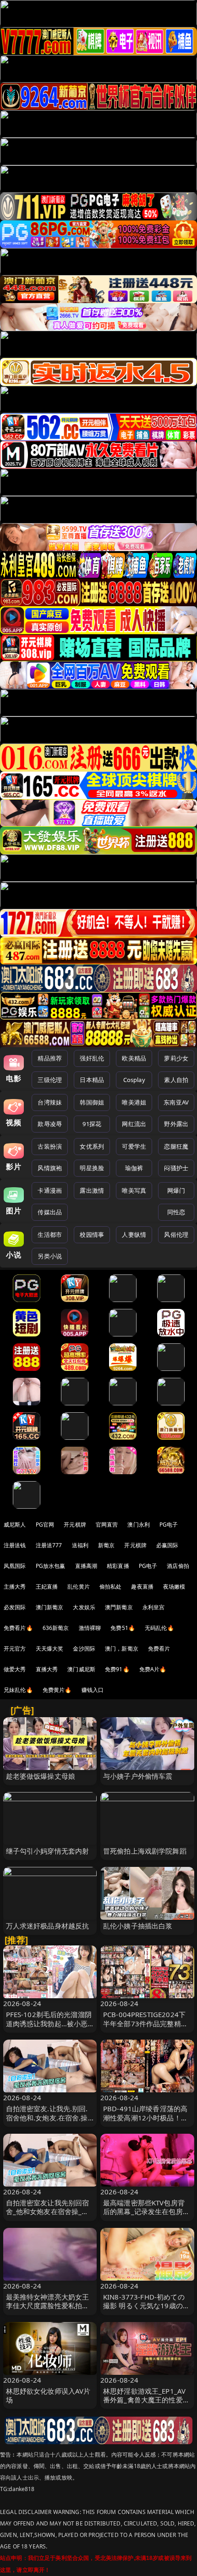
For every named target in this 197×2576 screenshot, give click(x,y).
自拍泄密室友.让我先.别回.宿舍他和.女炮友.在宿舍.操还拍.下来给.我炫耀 (47, 2117)
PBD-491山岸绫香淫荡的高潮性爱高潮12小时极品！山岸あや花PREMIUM (145, 2117)
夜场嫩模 (174, 1587)
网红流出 (134, 1124)
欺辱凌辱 (50, 1124)
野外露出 (176, 1124)
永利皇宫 (154, 1607)
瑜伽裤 (134, 1168)
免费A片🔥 (153, 1669)
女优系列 (92, 1146)
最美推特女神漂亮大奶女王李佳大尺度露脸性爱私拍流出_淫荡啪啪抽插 (48, 2305)
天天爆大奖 (50, 1649)
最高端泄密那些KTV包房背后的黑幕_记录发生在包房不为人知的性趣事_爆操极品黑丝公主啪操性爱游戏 (146, 2216)
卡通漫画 (50, 1190)
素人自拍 (176, 1080)
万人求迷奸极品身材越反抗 (48, 1926)
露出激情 (92, 1190)
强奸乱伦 (92, 1058)
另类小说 (50, 1256)
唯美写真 (134, 1190)
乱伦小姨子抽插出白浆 (138, 1926)
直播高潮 (86, 1566)
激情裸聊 (90, 1628)
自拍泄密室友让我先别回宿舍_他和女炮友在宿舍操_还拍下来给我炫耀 (48, 2211)
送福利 (80, 1545)
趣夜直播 (142, 1587)
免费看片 (159, 1649)
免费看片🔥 (18, 1628)
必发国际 (15, 1607)
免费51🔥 (123, 1628)
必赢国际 (167, 1545)
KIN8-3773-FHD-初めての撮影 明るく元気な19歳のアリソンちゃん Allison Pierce (147, 2305)
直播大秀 (47, 1669)
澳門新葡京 (119, 1607)
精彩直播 (118, 1566)
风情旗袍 (50, 1168)
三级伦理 (50, 1080)
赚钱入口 (93, 1690)
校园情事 (92, 1234)
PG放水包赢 (51, 1566)
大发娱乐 (84, 1607)
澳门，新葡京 (122, 1649)
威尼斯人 (15, 1525)
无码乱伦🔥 (159, 1628)
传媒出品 (50, 1212)
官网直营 (107, 1525)
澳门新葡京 (50, 1607)
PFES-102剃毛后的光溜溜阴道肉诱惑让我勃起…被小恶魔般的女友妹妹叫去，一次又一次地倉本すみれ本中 (49, 2028)
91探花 (92, 1124)
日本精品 (92, 1080)
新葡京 (106, 1545)
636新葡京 (56, 1628)
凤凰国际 (15, 1566)
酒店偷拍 (178, 1566)
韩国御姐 (92, 1102)
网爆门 (176, 1190)
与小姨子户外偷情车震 (138, 1776)
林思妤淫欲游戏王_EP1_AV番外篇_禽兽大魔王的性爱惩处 (146, 2400)
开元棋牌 (75, 1525)
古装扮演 (50, 1146)
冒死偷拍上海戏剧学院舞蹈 (145, 1851)
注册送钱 (15, 1545)
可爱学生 (134, 1146)
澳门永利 (139, 1525)
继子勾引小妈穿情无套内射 (48, 1851)
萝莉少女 (176, 1058)
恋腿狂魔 (176, 1146)
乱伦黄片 (79, 1587)
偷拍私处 (111, 1587)
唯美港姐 (134, 1102)
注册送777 (49, 1545)
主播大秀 (15, 1587)
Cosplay (134, 1080)
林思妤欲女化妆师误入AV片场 (48, 2395)
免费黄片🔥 (57, 1690)
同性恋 (176, 1212)
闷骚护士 (176, 1168)
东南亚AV (176, 1102)
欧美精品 (134, 1058)
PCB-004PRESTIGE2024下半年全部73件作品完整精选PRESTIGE (145, 2023)
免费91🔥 (117, 1669)
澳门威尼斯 (81, 1669)
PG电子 (169, 1525)
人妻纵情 (134, 1234)
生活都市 (50, 1234)
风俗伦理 (176, 1234)
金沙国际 (84, 1649)
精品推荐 (50, 1058)
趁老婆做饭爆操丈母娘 (41, 1776)
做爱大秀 (15, 1669)
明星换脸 (92, 1168)
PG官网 (45, 1525)
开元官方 (15, 1649)
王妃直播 (47, 1587)
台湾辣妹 (50, 1102)
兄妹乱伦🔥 (18, 1690)
